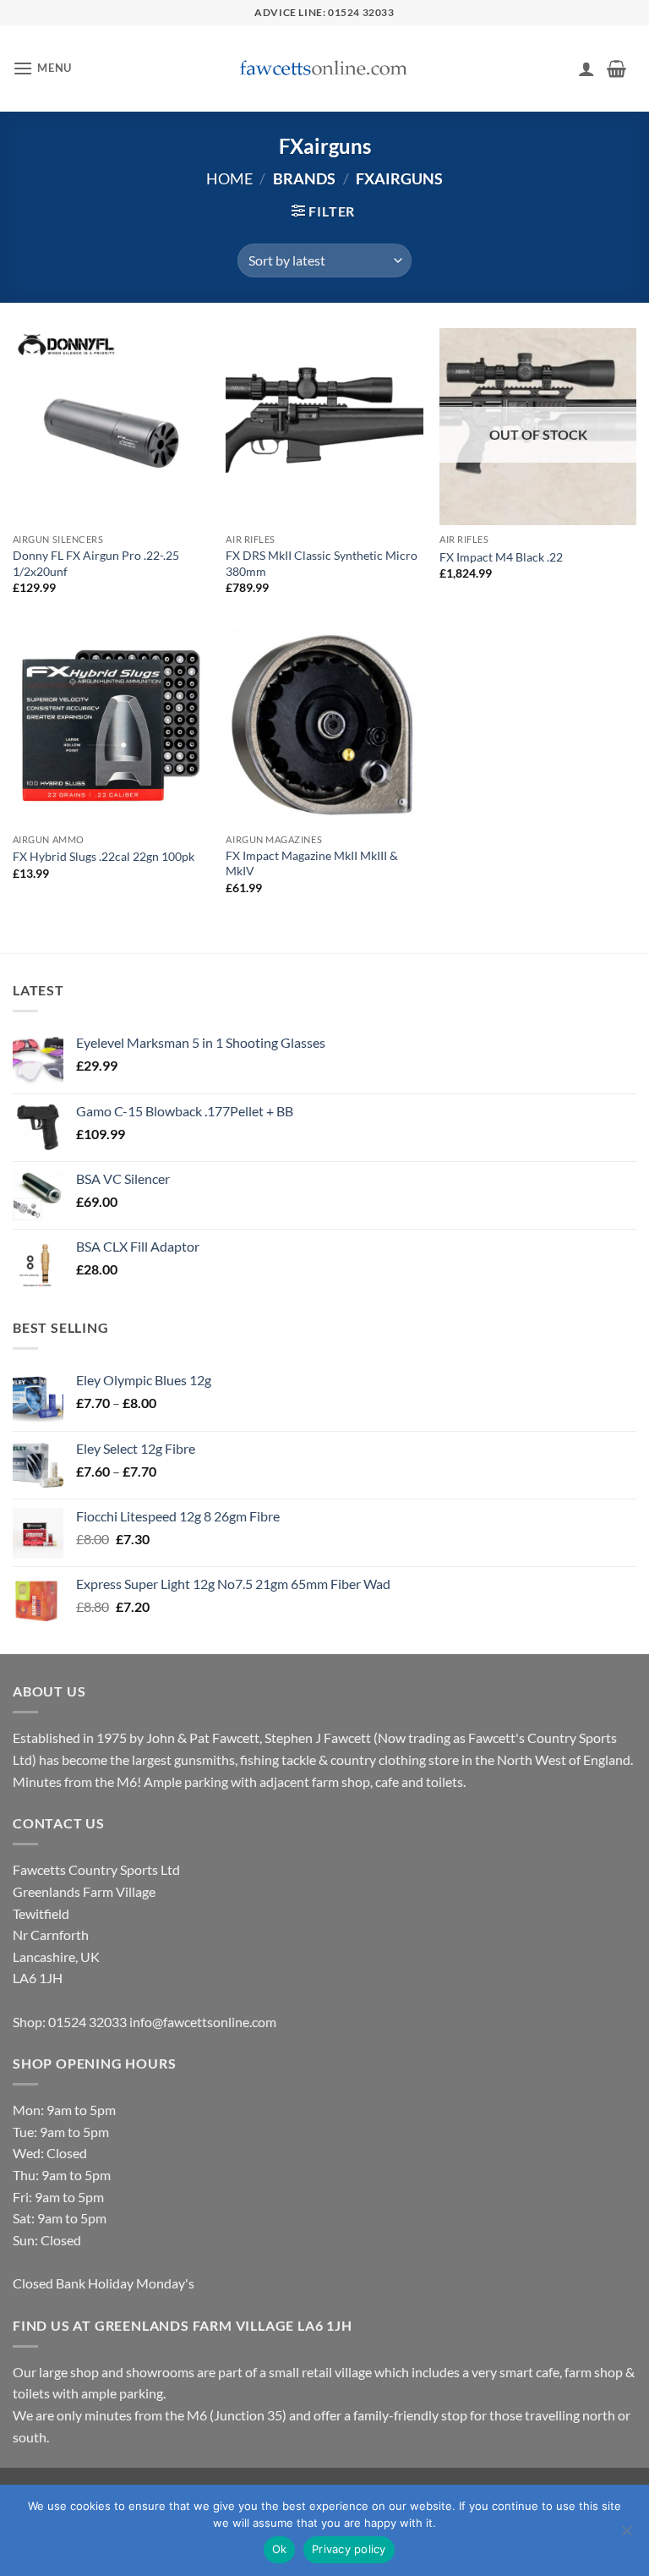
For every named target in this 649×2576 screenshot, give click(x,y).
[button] (42, 68)
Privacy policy (349, 2549)
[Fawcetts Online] (324, 69)
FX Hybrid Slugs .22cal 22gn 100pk (104, 856)
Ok (280, 2549)
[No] (626, 2535)
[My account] (586, 69)
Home (229, 178)
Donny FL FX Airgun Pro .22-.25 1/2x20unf (96, 563)
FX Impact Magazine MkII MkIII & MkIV (312, 863)
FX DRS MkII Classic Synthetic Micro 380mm (322, 563)
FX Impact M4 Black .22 (501, 557)
